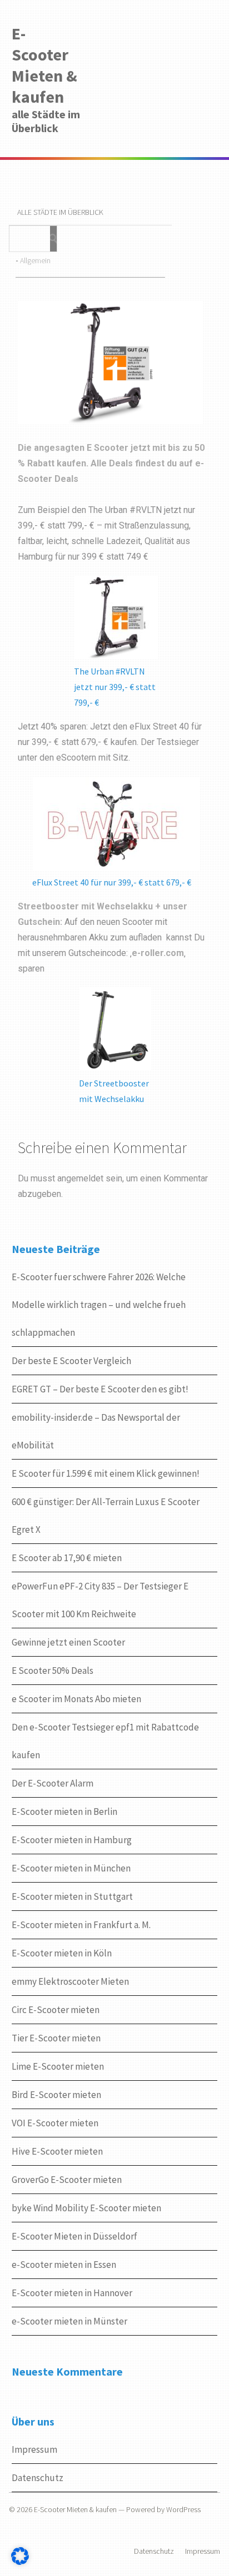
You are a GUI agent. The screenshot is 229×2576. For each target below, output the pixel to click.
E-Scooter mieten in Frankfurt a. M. (81, 1925)
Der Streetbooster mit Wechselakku (114, 1091)
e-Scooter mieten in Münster (69, 2321)
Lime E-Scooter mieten (58, 2066)
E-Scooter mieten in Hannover (72, 2293)
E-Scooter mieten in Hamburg (72, 1840)
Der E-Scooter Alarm (53, 1783)
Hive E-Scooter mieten (57, 2151)
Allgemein (35, 260)
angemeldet (80, 1178)
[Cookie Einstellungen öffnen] (20, 2563)
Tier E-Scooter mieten (56, 2038)
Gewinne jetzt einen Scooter (68, 1642)
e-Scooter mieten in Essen (64, 2265)
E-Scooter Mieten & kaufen (44, 65)
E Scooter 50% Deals (53, 1671)
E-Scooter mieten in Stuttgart (72, 1896)
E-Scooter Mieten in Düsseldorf (74, 2236)
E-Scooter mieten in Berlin (64, 1812)
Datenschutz (38, 2478)
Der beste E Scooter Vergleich (71, 1361)
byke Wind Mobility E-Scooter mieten (86, 2208)
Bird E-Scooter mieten (56, 2095)
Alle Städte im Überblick (60, 212)
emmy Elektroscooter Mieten (70, 1981)
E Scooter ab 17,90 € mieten (67, 1558)
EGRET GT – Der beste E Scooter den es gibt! (100, 1389)
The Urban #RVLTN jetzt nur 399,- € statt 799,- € (115, 687)
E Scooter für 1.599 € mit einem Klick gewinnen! (106, 1473)
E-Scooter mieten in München (71, 1868)
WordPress (183, 2509)
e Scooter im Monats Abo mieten (76, 1699)
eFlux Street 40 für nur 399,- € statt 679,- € (112, 882)
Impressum (34, 2449)
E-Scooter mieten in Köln (62, 1953)
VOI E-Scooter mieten (55, 2123)
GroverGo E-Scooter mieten (67, 2180)
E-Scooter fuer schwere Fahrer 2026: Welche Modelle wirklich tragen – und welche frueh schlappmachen (99, 1305)
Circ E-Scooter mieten (56, 2010)
